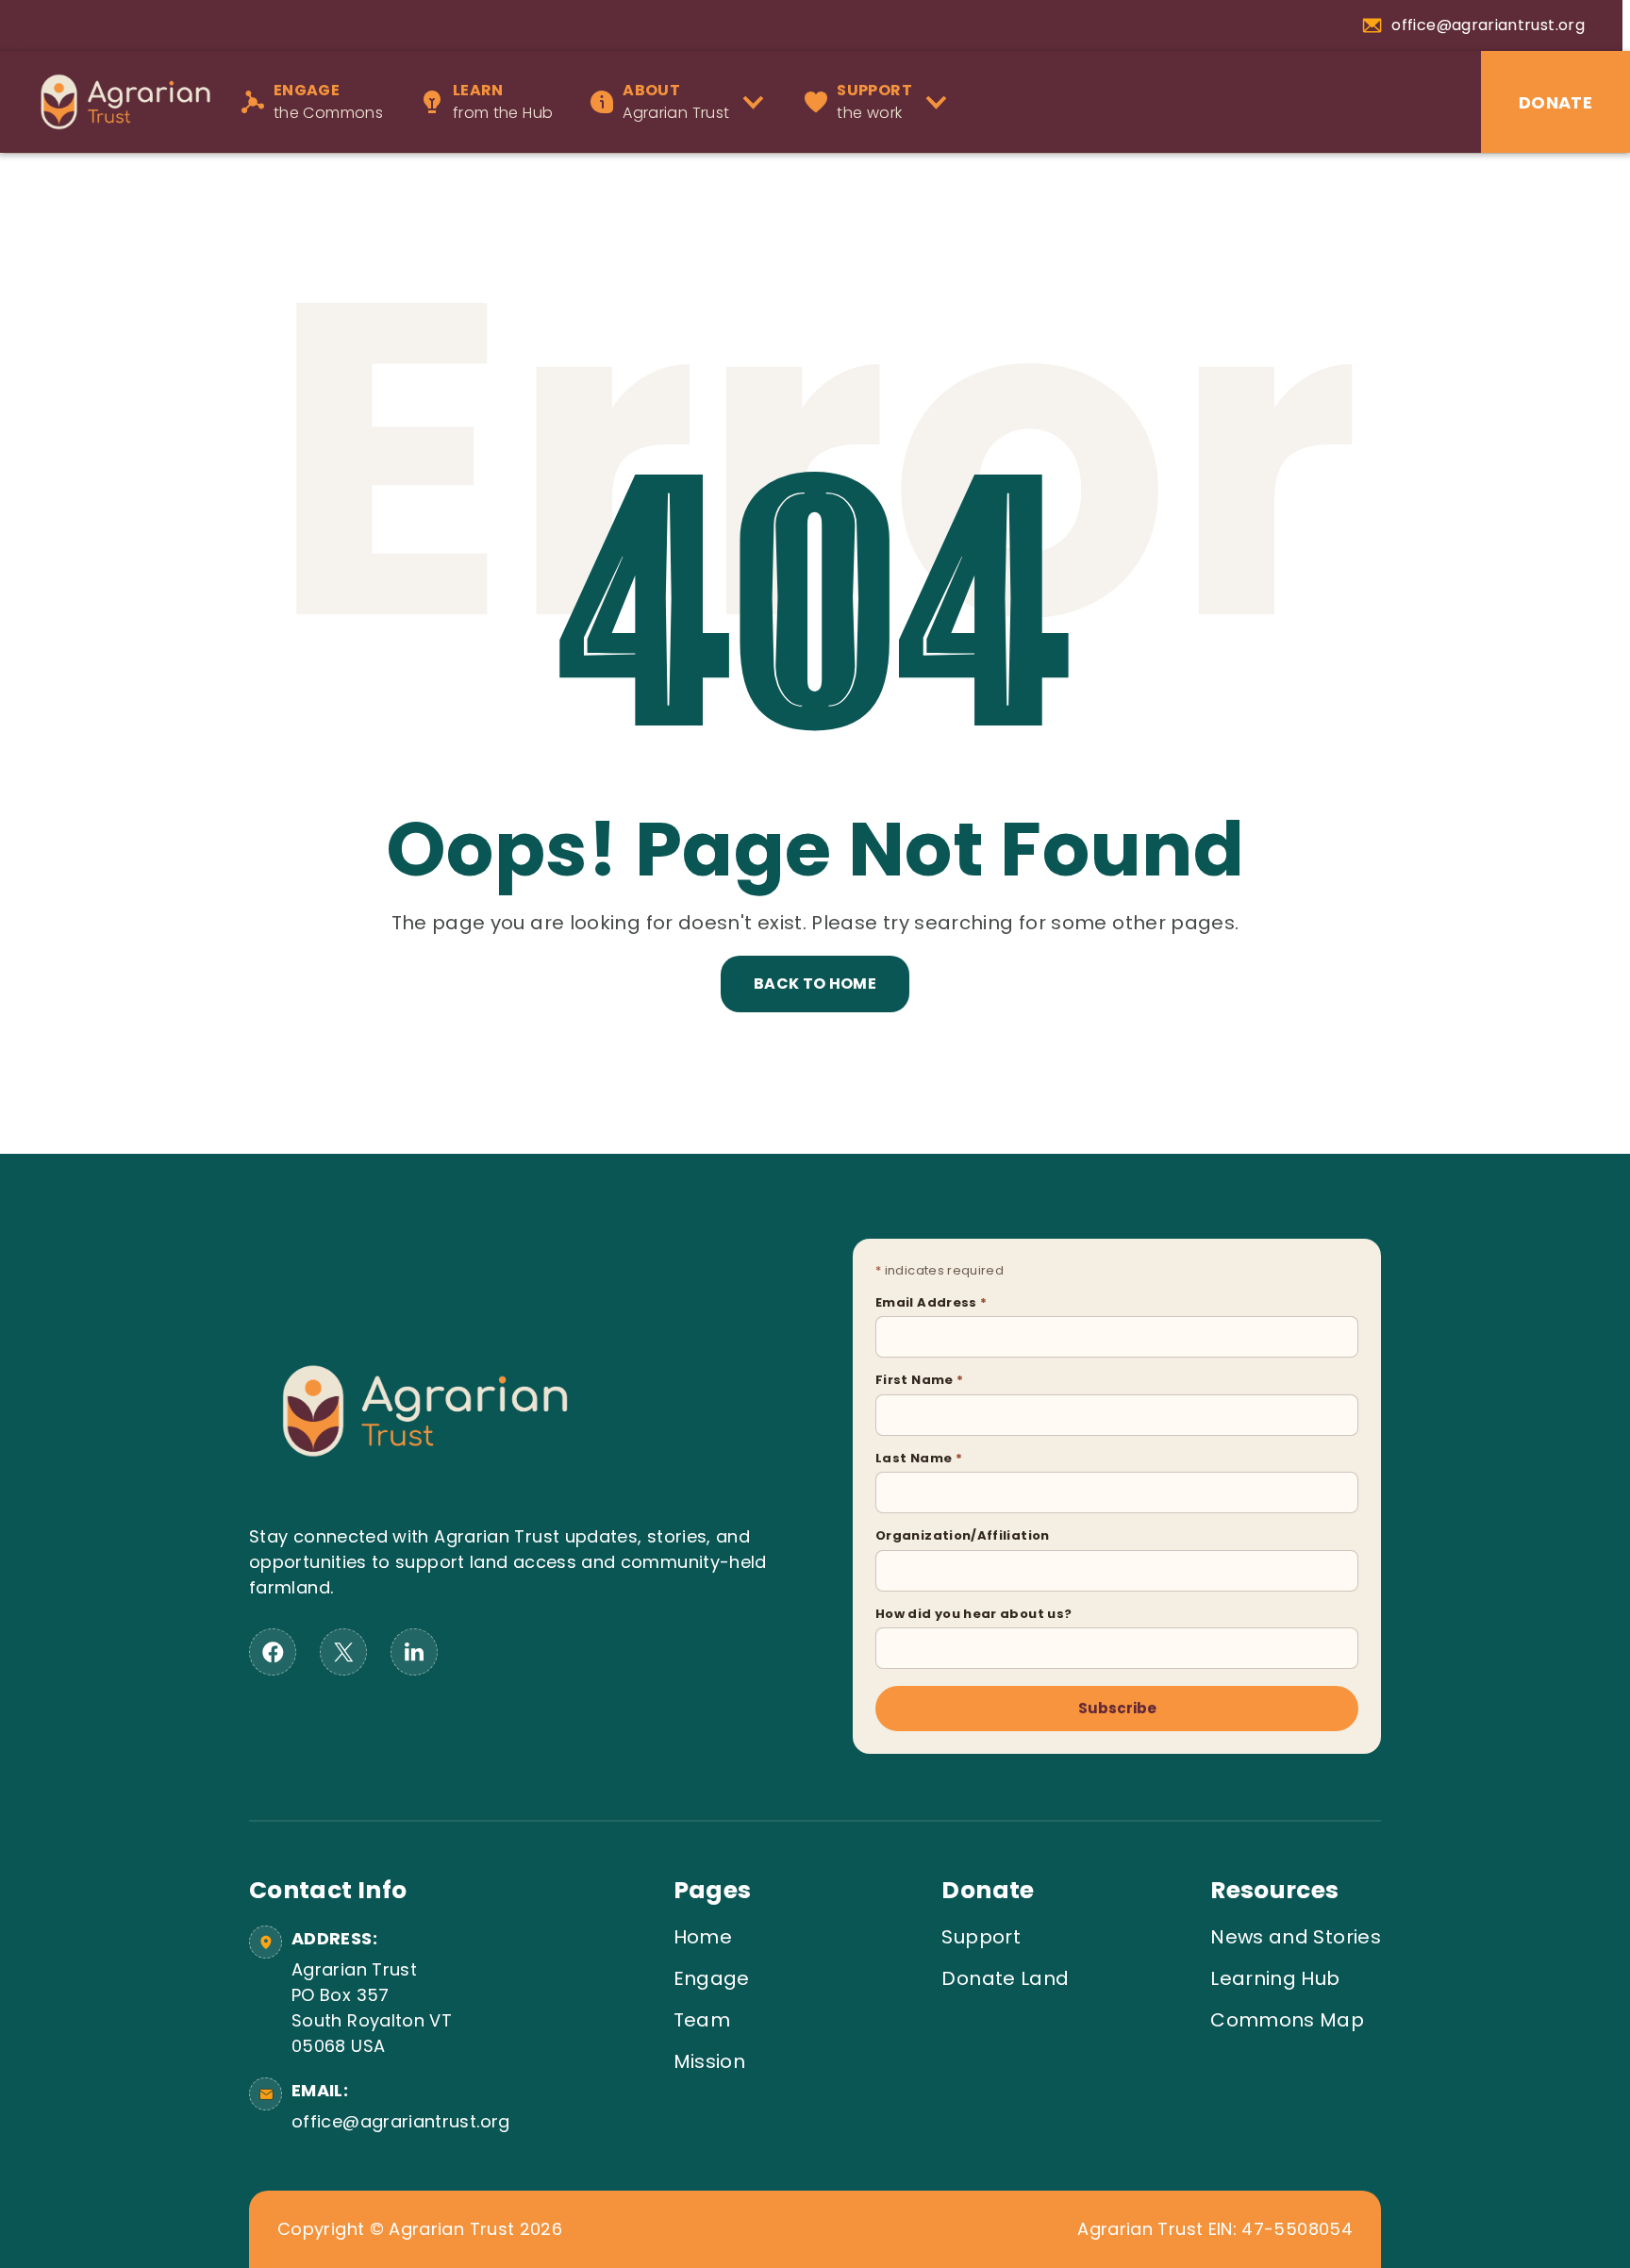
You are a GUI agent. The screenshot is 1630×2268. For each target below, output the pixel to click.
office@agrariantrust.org (398, 2121)
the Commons (328, 101)
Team (702, 2020)
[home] (116, 101)
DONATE (1555, 102)
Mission (710, 2061)
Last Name (919, 1458)
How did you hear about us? (973, 1614)
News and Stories (1296, 1937)
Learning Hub (1275, 1978)
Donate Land (1005, 1978)
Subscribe (1117, 1708)
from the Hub (503, 101)
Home (703, 1937)
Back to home (815, 984)
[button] (683, 102)
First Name (919, 1380)
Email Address (931, 1302)
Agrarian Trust (676, 101)
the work (874, 101)
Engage (712, 1978)
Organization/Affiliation (963, 1535)
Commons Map (1287, 2020)
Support (981, 1937)
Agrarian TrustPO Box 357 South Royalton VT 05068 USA (372, 2008)
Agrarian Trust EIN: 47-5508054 (1215, 2229)
